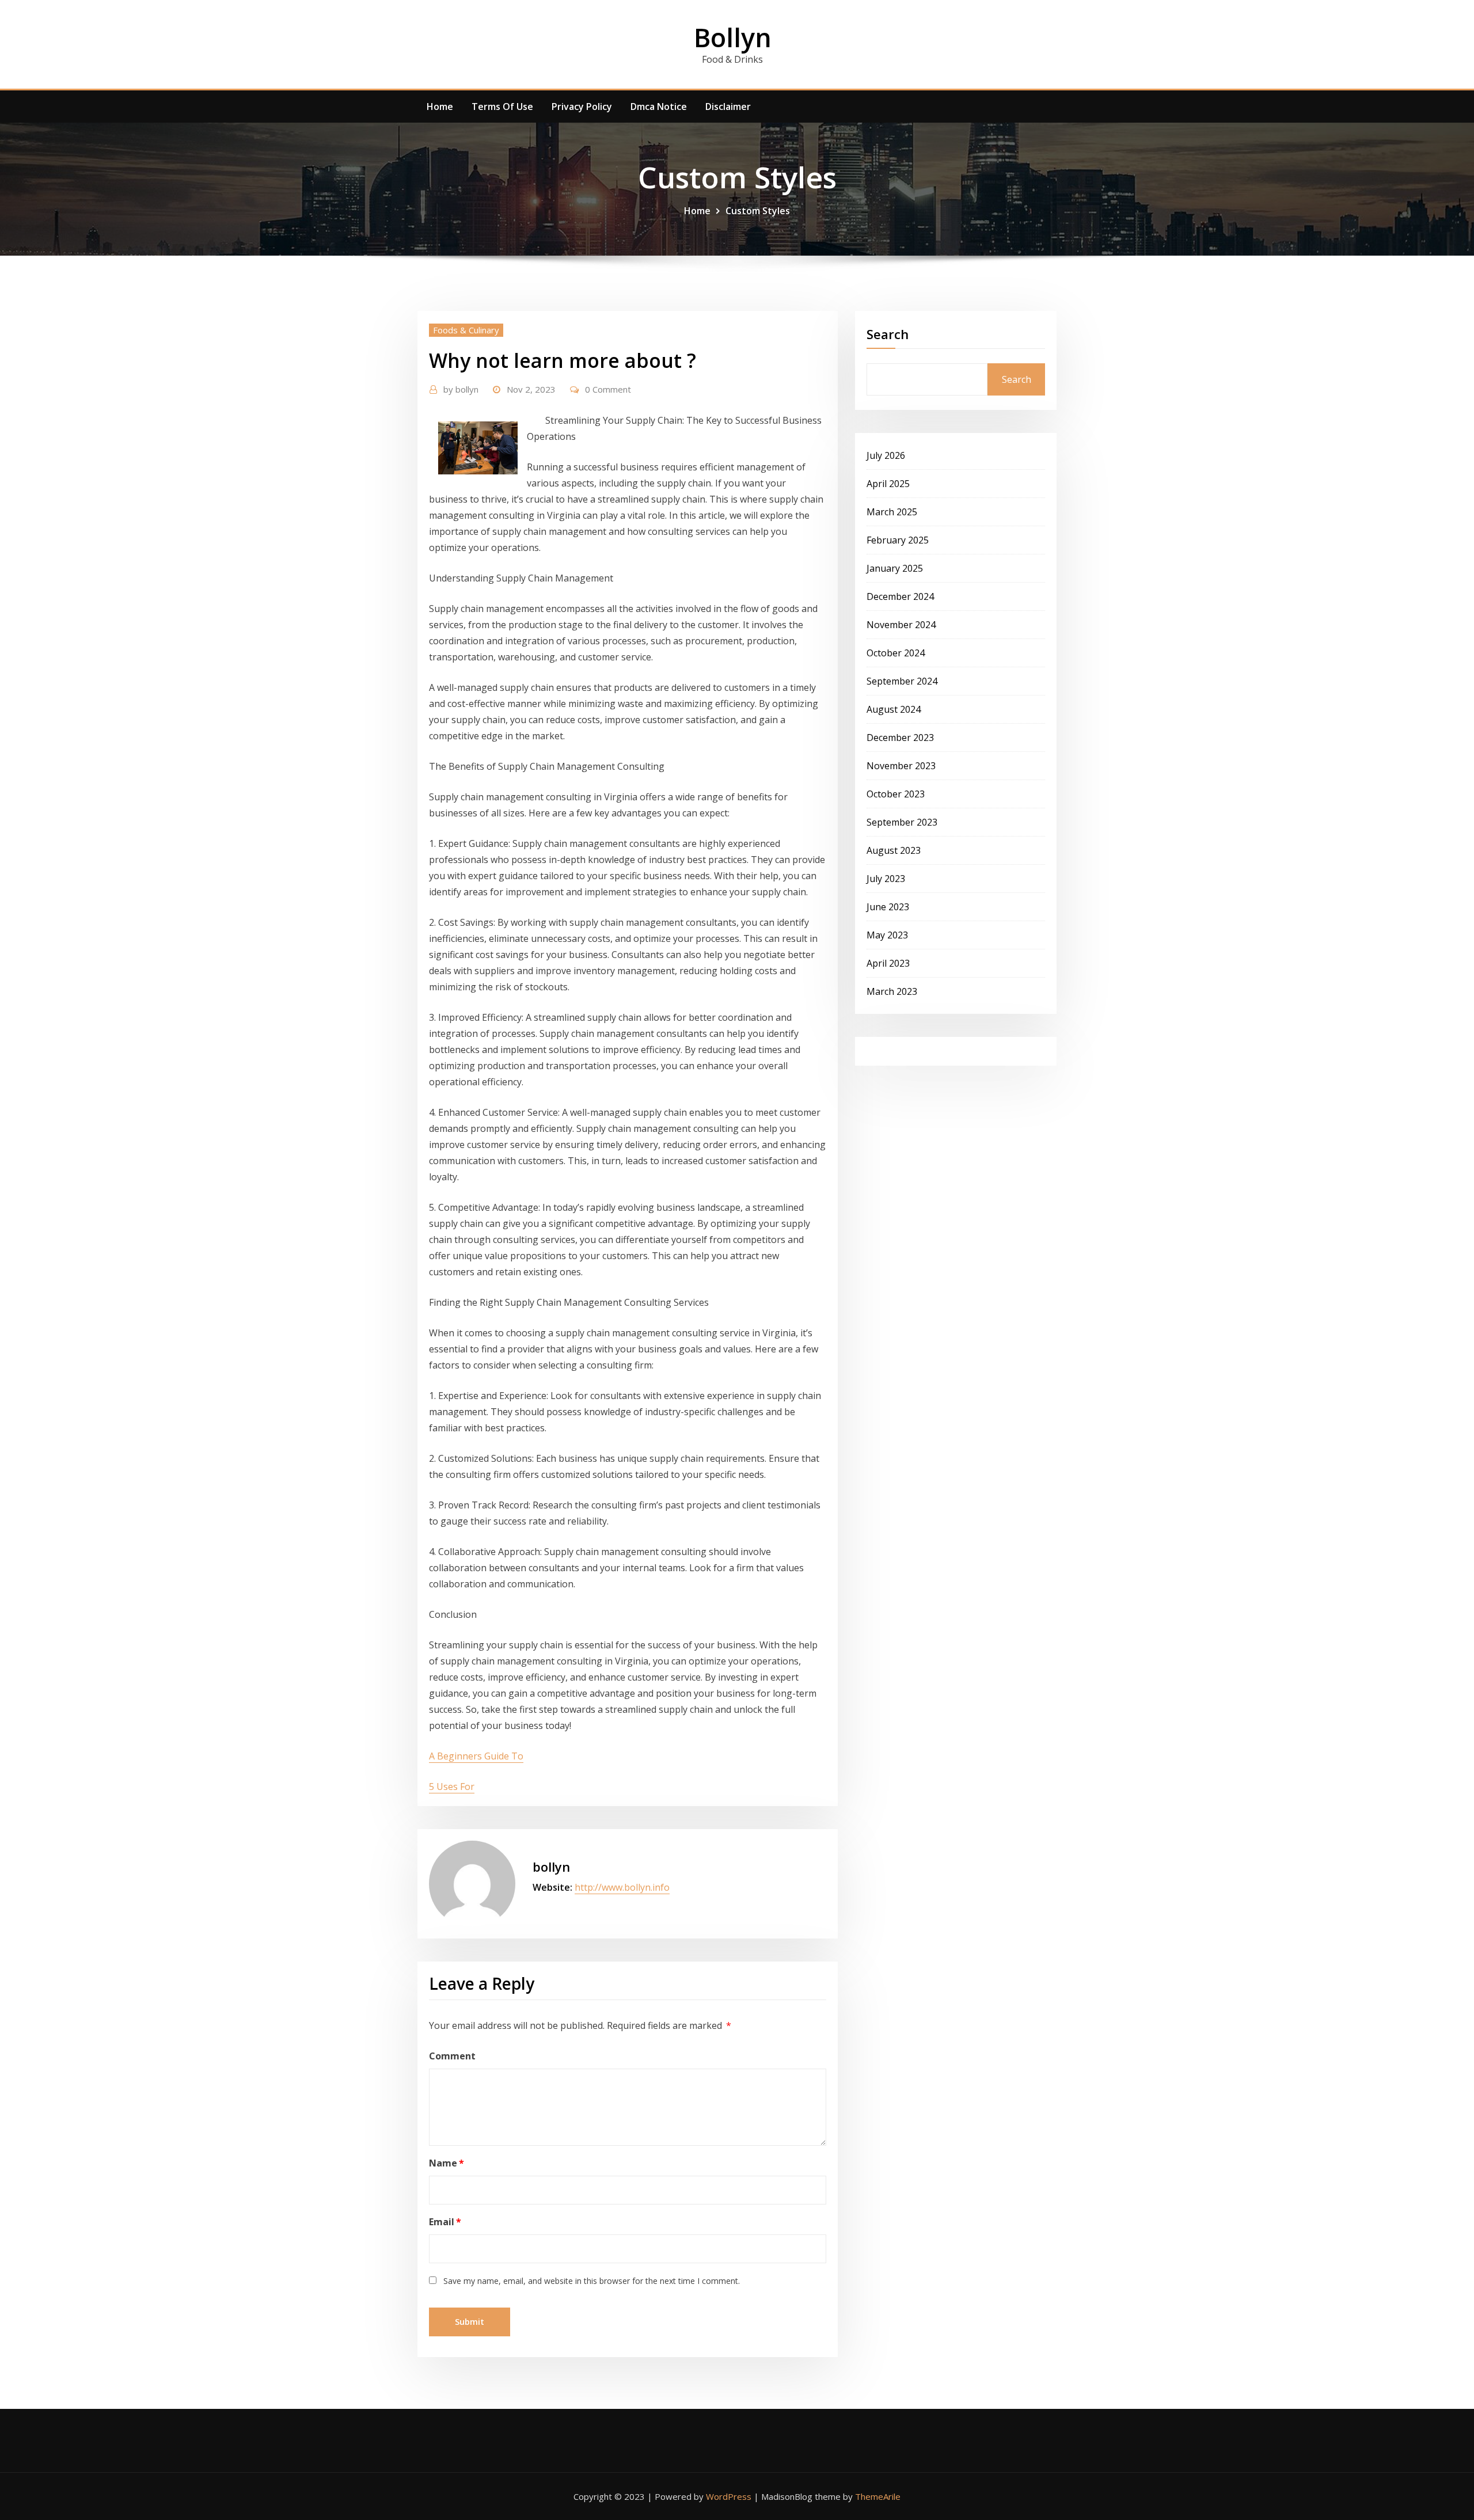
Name (447, 2163)
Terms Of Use (502, 107)
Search (888, 334)
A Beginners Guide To (476, 1756)
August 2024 (894, 709)
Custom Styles (758, 211)
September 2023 (902, 822)
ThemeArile (878, 2496)
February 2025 (898, 540)
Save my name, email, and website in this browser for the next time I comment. (592, 2281)
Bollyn (733, 37)
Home (440, 107)
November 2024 (901, 625)
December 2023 (900, 738)
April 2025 (888, 484)
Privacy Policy (582, 107)
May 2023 (887, 935)
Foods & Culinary (466, 330)
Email (445, 2222)
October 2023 (896, 794)
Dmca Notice (659, 107)
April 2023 (888, 963)
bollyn (461, 389)
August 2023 (894, 850)
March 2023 (892, 991)
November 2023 (901, 766)
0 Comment (608, 389)
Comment (452, 2056)
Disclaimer (728, 107)
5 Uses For (452, 1787)
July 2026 (886, 455)
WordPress (729, 2496)
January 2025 (895, 568)
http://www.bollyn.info (622, 1887)
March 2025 (892, 512)
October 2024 (896, 653)
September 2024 (902, 681)
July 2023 (886, 879)
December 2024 (900, 596)
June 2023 (888, 907)
